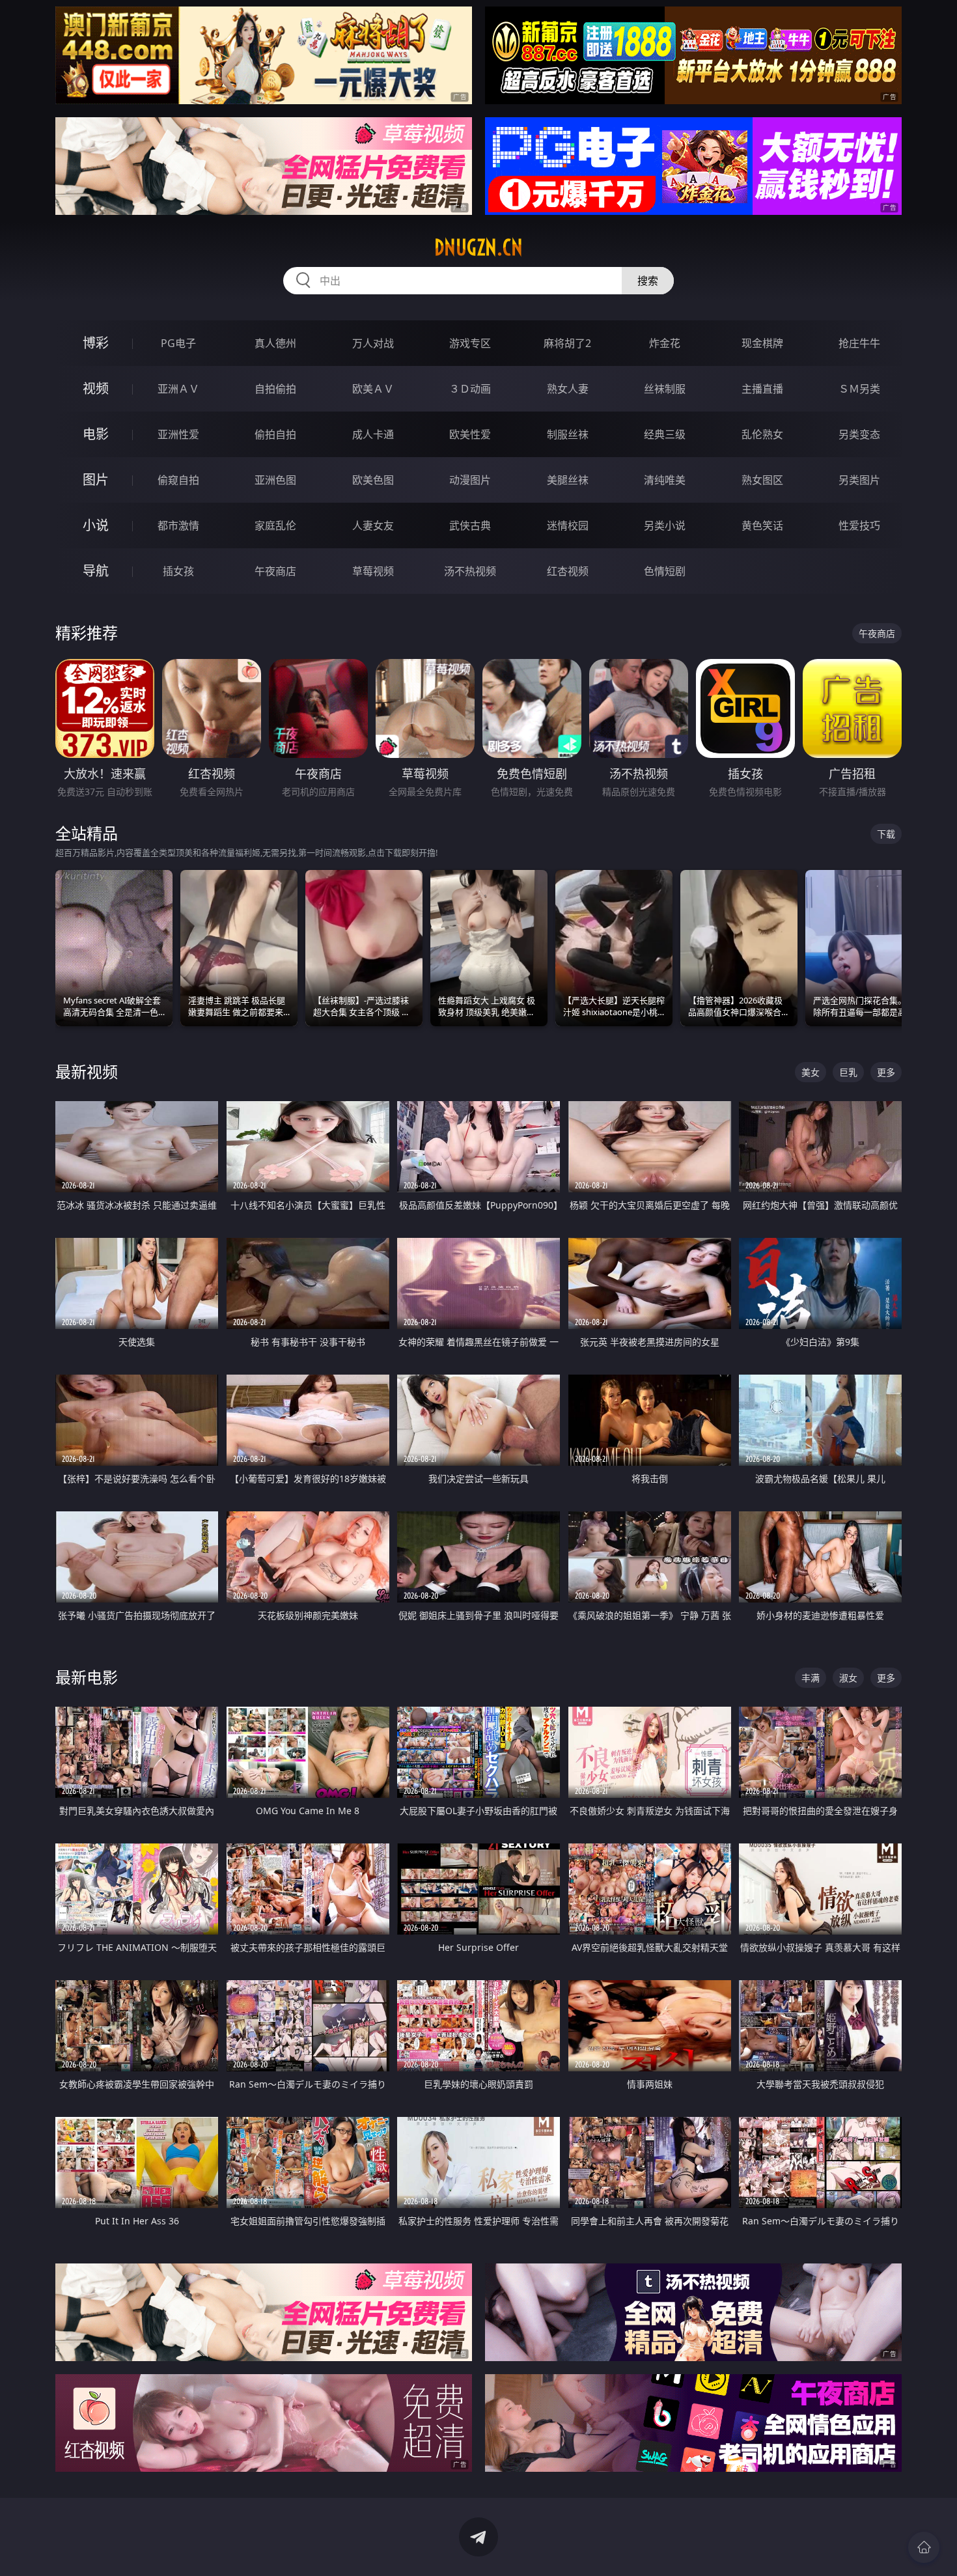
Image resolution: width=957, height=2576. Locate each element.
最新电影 (87, 1677)
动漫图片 (470, 480)
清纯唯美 (665, 480)
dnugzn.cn (478, 247)
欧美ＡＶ (373, 389)
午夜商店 (275, 571)
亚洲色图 (275, 480)
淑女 (848, 1678)
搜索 (648, 281)
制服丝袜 (568, 434)
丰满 (811, 1678)
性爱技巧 (859, 525)
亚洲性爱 (178, 434)
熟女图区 (762, 480)
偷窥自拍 (178, 480)
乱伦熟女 (762, 434)
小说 (96, 525)
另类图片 (859, 480)
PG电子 (178, 343)
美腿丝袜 (568, 480)
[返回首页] (924, 2547)
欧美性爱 (470, 434)
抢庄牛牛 (859, 343)
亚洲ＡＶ (178, 389)
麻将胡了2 (567, 343)
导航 (96, 571)
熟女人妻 (568, 389)
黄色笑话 (762, 525)
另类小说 (665, 525)
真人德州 (275, 343)
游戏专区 (470, 343)
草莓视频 (373, 571)
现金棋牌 (762, 343)
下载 (886, 834)
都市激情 (178, 525)
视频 (96, 388)
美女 (811, 1072)
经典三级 (665, 434)
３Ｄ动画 (470, 389)
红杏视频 (568, 571)
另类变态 (859, 434)
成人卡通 (373, 434)
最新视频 (87, 1071)
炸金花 (665, 343)
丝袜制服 (665, 389)
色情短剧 (665, 571)
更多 (886, 1072)
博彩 (96, 343)
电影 (96, 434)
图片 (96, 480)
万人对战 (373, 343)
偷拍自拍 (275, 434)
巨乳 (848, 1072)
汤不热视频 (470, 571)
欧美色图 (373, 480)
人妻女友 (373, 525)
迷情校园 (568, 525)
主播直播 (762, 389)
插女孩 (178, 571)
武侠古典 (470, 525)
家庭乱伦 (275, 525)
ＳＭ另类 (859, 389)
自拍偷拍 (275, 389)
